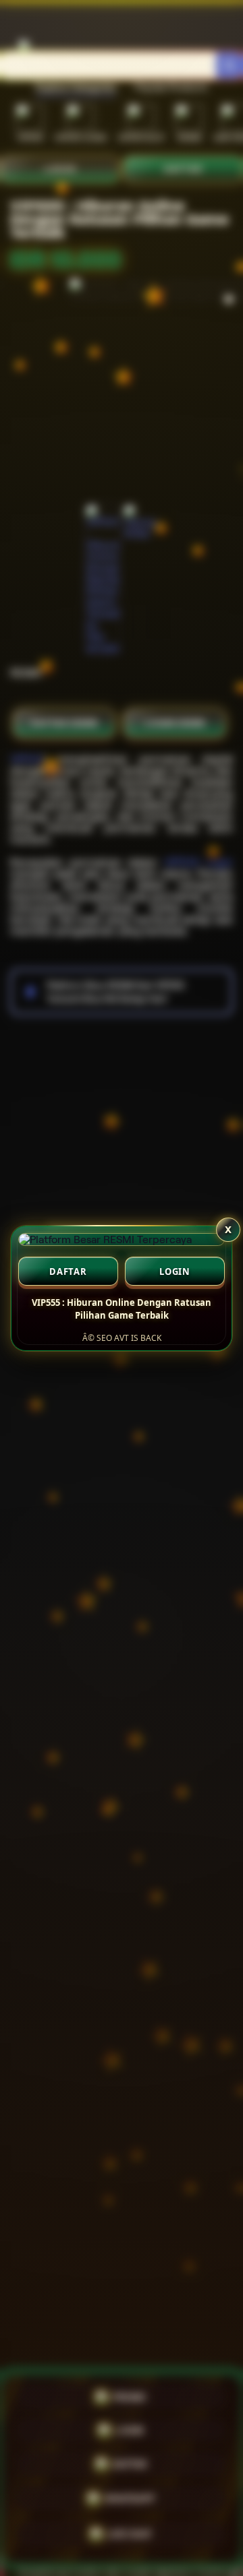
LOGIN (175, 1271)
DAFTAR (68, 1271)
